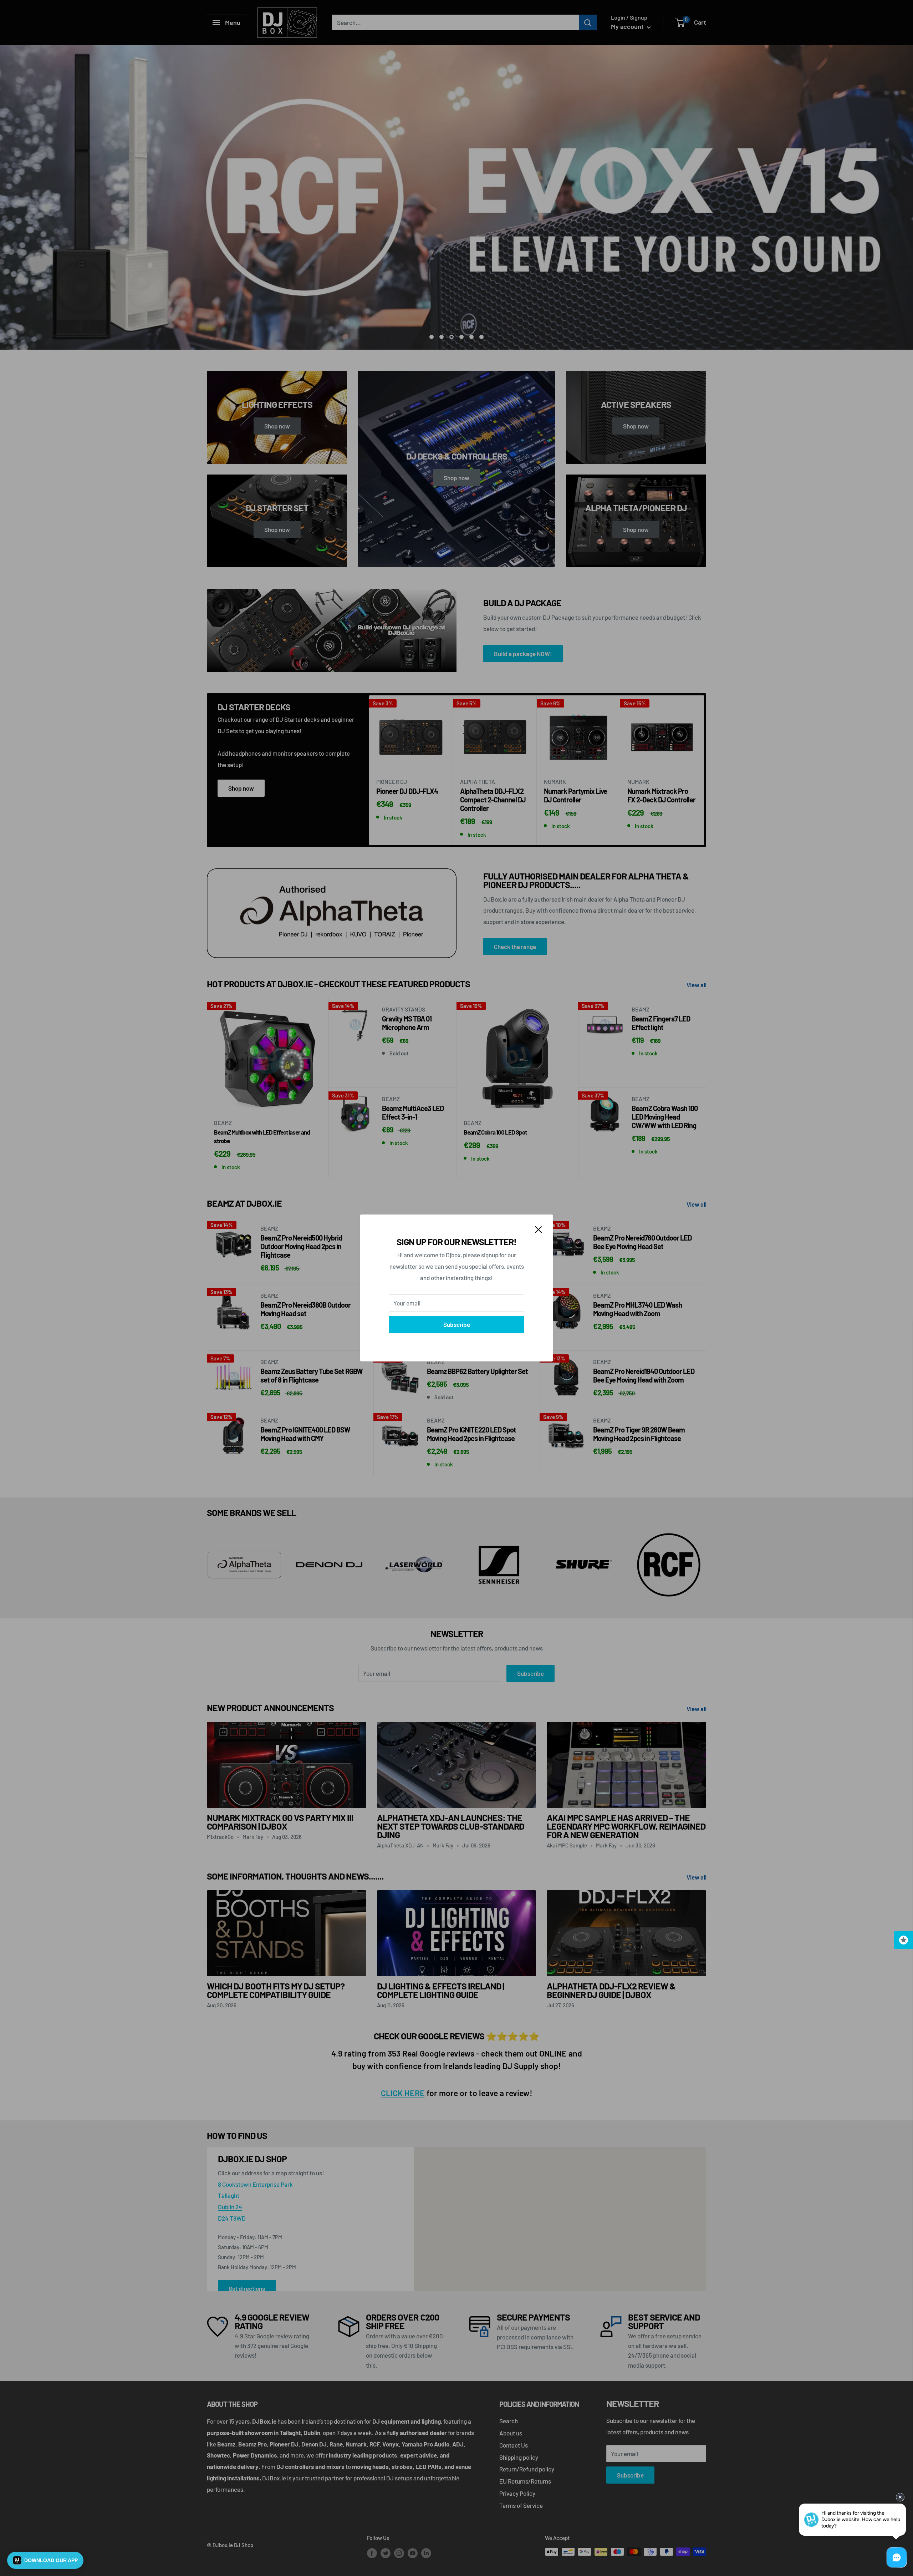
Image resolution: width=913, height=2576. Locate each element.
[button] (45, 2560)
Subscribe (457, 1324)
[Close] (539, 1229)
